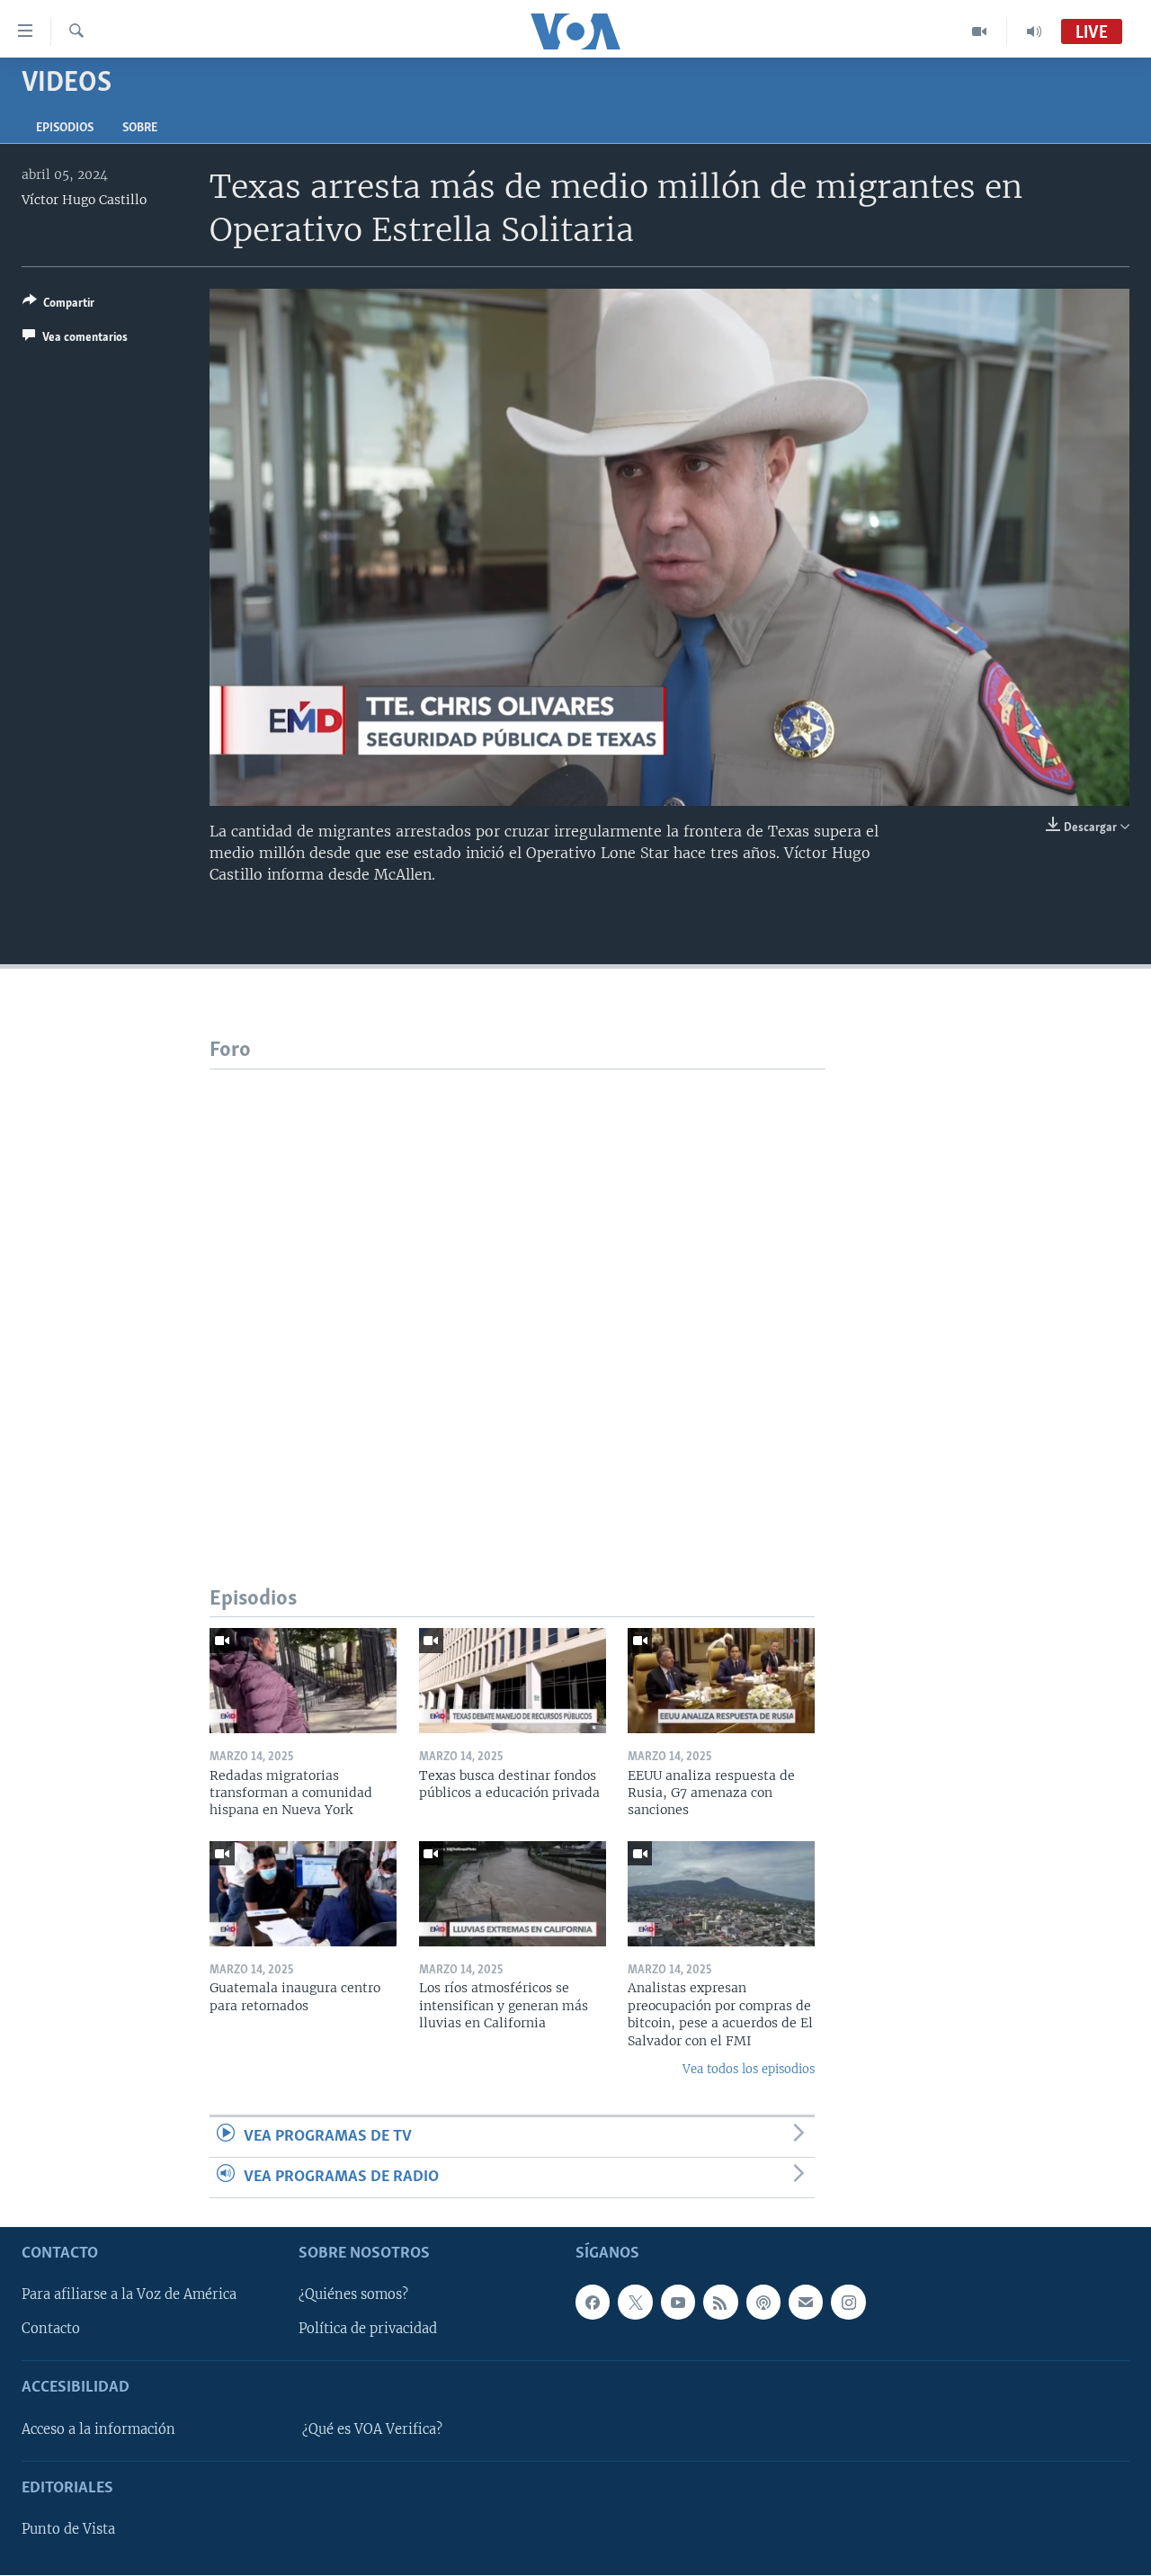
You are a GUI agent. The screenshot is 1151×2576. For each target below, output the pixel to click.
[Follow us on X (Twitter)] (635, 2303)
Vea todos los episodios (749, 2069)
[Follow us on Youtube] (678, 2303)
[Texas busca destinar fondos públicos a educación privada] (513, 1681)
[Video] (980, 31)
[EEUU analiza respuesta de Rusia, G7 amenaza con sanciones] (721, 1681)
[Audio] (1034, 31)
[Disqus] (518, 1294)
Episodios (65, 128)
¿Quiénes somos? (353, 2295)
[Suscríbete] (806, 2303)
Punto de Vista (68, 2530)
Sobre (140, 128)
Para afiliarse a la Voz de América (129, 2295)
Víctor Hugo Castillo (84, 200)
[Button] (58, 306)
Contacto (51, 2330)
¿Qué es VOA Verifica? (372, 2429)
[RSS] (720, 2303)
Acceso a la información (98, 2429)
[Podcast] (763, 2303)
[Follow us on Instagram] (848, 2303)
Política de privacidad (368, 2330)
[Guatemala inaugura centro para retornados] (303, 1894)
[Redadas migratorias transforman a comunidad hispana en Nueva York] (303, 1681)
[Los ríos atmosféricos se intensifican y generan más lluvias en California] (513, 1894)
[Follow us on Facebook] (593, 2303)
